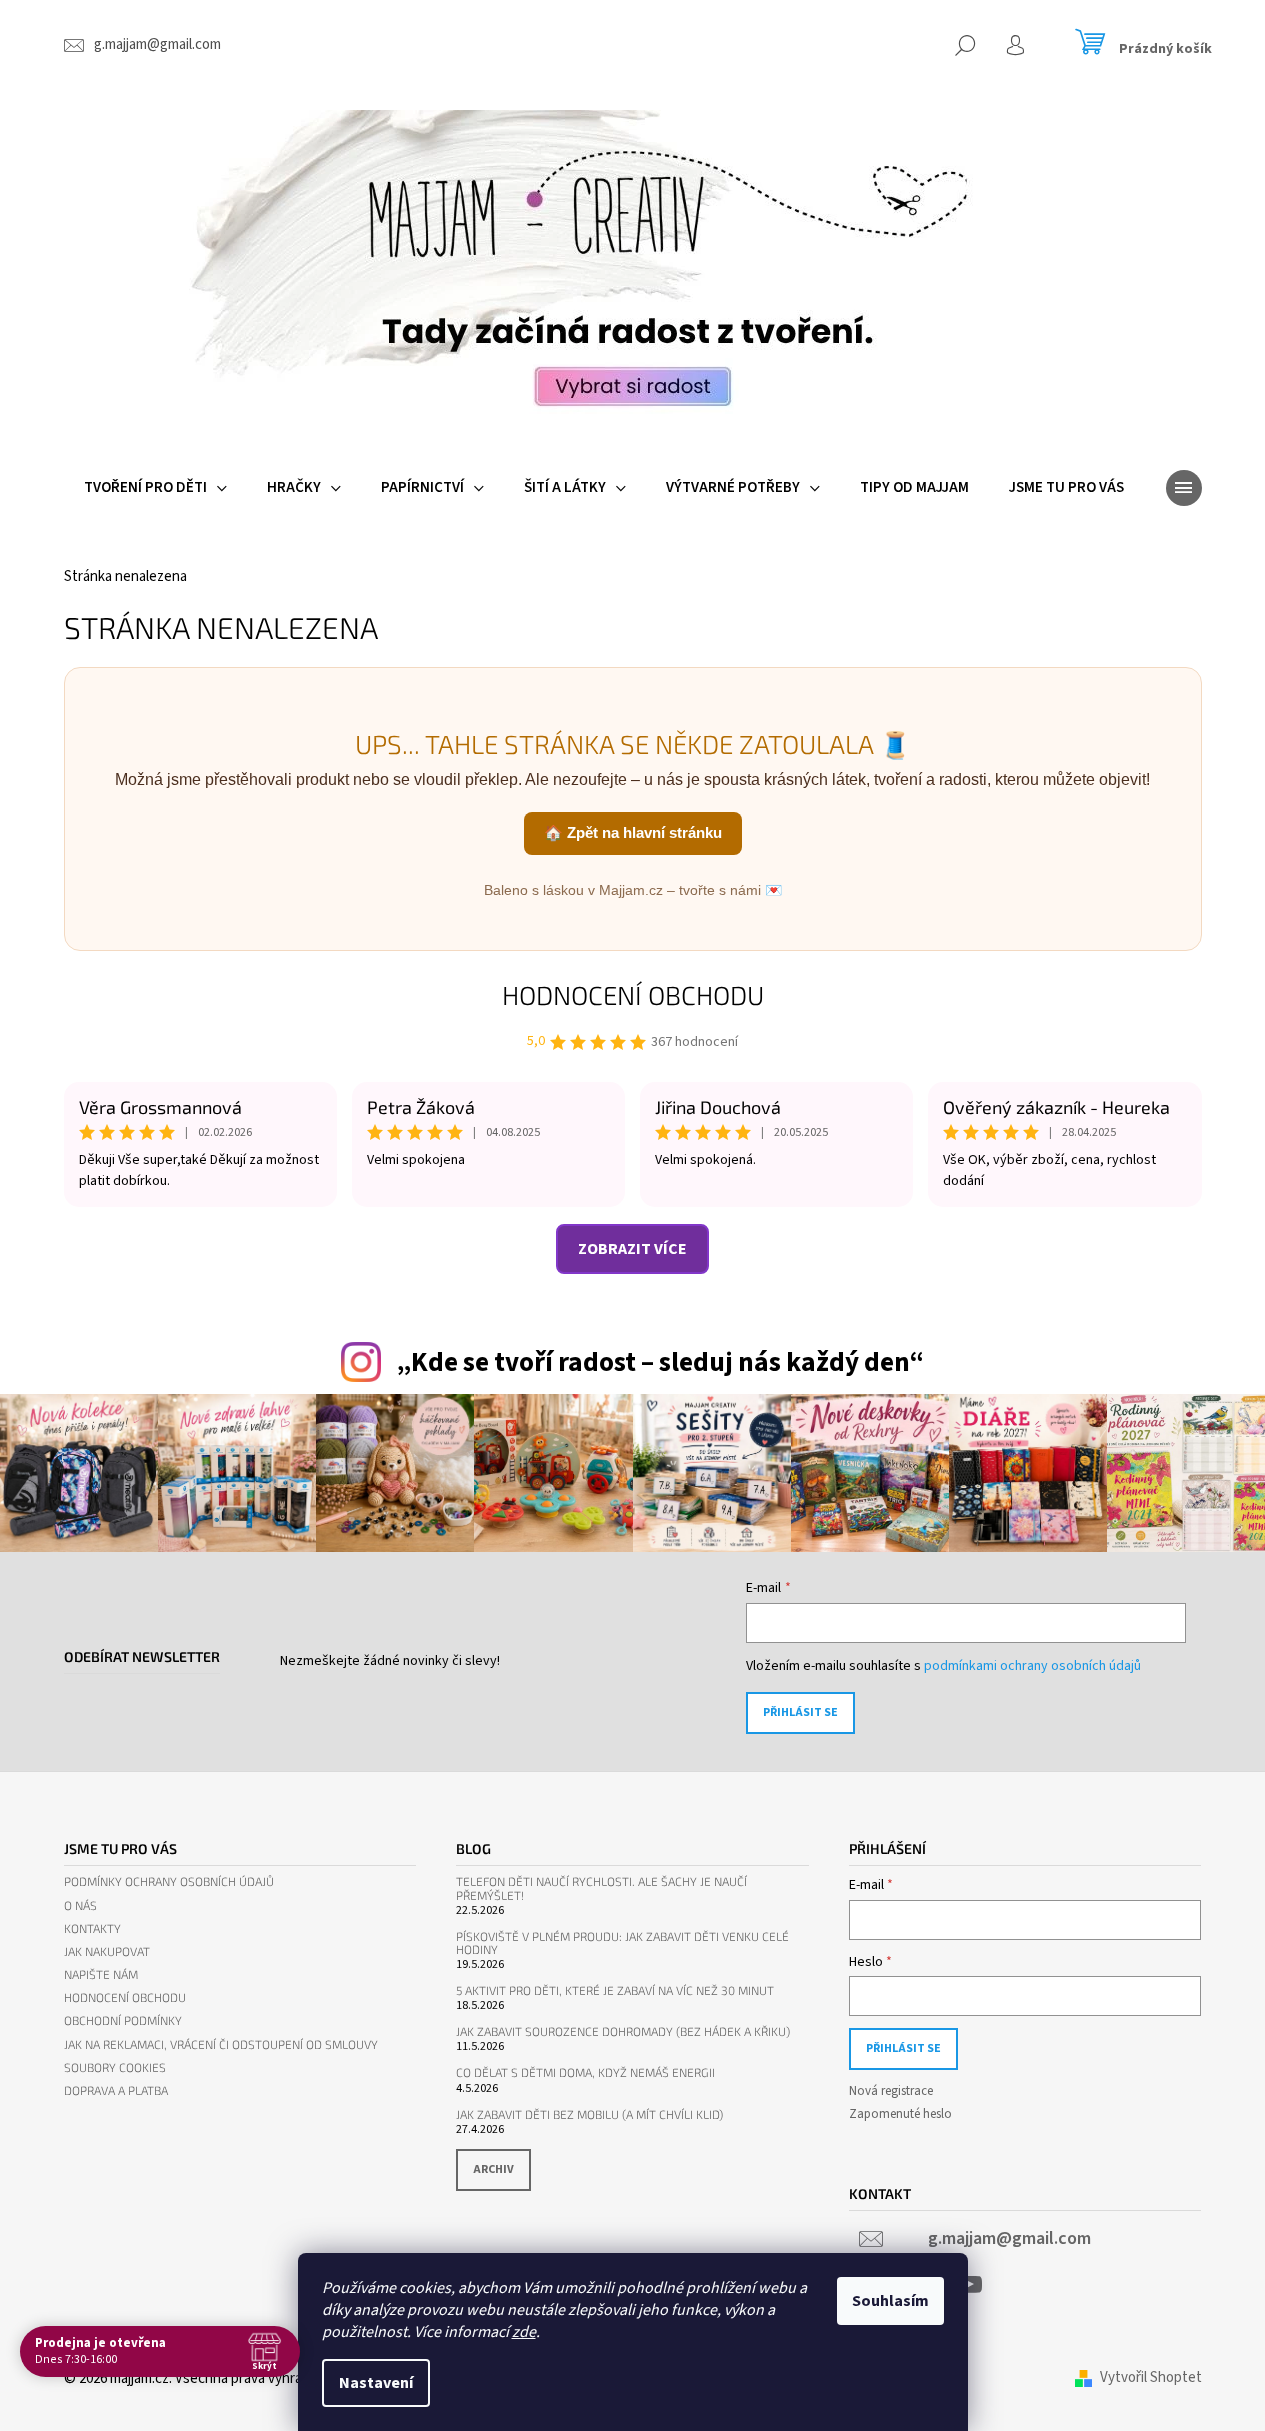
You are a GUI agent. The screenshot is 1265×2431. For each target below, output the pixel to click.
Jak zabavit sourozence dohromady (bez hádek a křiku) (623, 2031)
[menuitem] (155, 488)
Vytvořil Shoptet (1151, 2377)
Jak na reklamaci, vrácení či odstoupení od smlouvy (221, 2044)
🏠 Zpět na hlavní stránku (633, 832)
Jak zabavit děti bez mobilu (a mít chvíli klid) (589, 2114)
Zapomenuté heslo (900, 2114)
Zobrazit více (632, 1249)
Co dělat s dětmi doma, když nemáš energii (585, 2072)
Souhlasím (890, 2301)
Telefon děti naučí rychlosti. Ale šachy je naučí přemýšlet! (601, 1888)
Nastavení (376, 2383)
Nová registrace (891, 2091)
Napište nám (101, 1974)
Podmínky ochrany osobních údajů (169, 1881)
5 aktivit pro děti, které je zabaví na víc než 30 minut (615, 1990)
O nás (80, 1905)
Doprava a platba (116, 2090)
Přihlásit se (800, 1712)
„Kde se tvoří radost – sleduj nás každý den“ (660, 1362)
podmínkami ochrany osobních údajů (1032, 1666)
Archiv (493, 2169)
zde (524, 2332)
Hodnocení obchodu (633, 994)
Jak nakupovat (107, 1951)
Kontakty (92, 1928)
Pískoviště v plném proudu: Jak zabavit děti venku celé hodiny (622, 1943)
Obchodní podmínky (123, 2020)
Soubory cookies (115, 2067)
